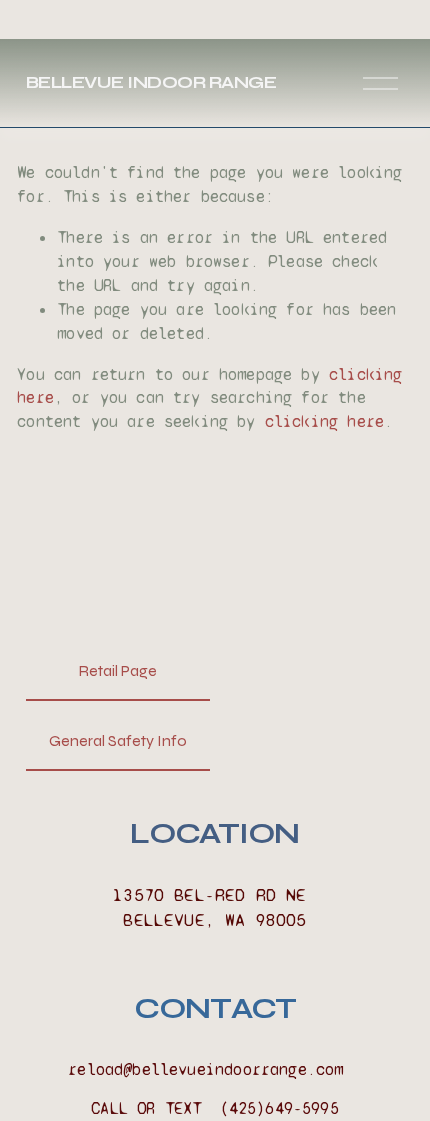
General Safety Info (118, 740)
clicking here (324, 421)
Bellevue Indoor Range (151, 82)
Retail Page (117, 670)
